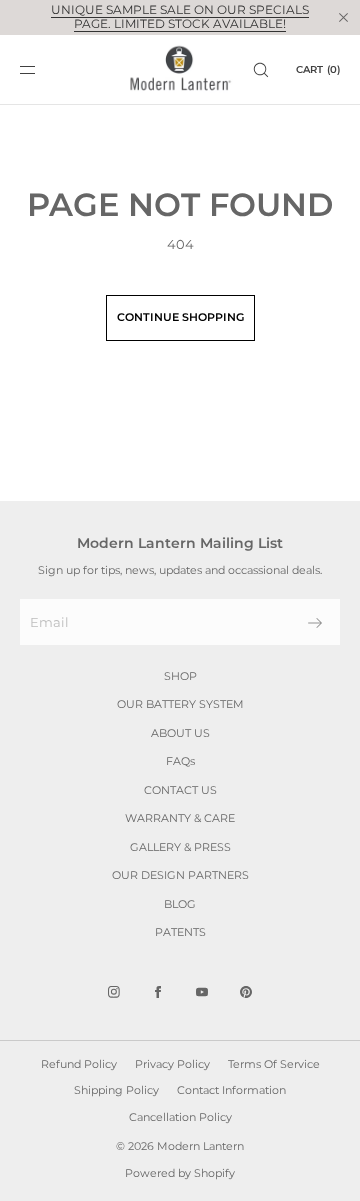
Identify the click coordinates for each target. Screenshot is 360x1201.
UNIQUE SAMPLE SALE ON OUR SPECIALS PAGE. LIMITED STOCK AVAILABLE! (180, 16)
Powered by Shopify (180, 1173)
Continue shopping (180, 317)
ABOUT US (180, 733)
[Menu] (44, 69)
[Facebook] (158, 992)
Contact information (231, 1090)
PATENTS (180, 932)
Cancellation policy (180, 1117)
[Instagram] (114, 992)
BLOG (180, 904)
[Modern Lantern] (180, 70)
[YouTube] (202, 992)
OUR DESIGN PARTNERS (180, 875)
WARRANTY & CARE (180, 818)
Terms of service (274, 1064)
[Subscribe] (315, 623)
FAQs (180, 761)
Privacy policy (172, 1064)
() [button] (318, 69)
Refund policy (79, 1064)
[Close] (343, 17)
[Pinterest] (246, 992)
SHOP (180, 676)
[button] (261, 69)
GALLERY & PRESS (180, 847)
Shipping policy (116, 1090)
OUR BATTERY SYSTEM (180, 704)
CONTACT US (180, 790)
